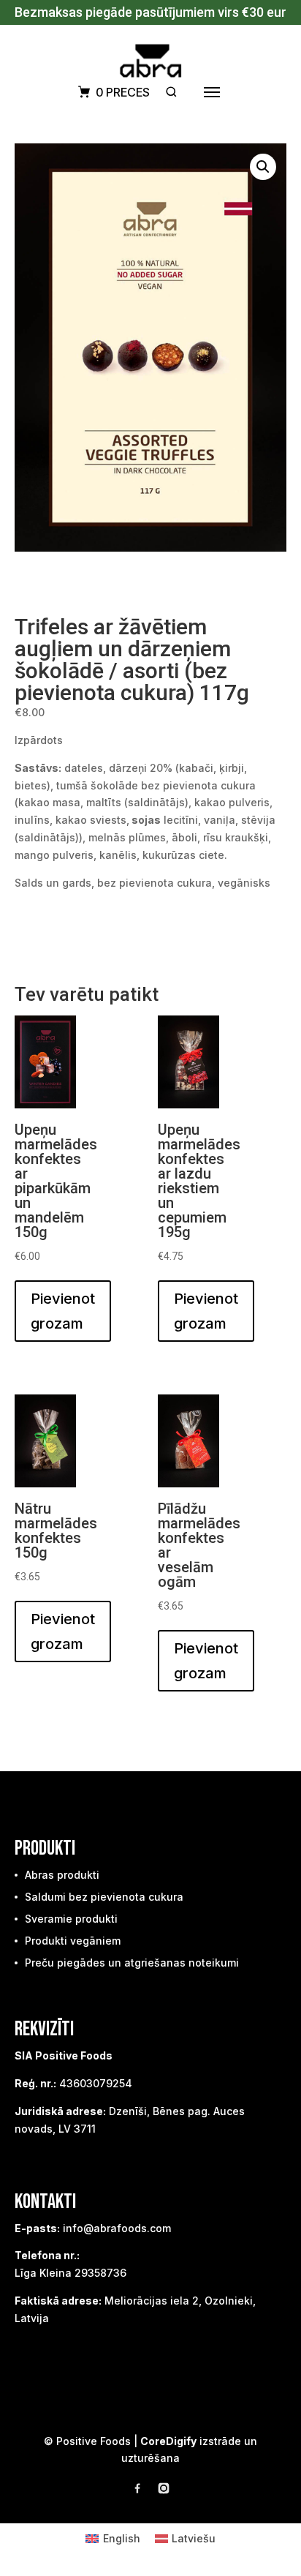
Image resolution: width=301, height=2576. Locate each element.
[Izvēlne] (212, 92)
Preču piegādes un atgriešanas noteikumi (132, 1963)
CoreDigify (168, 2441)
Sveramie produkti (71, 1919)
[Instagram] (164, 2491)
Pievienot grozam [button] (63, 1311)
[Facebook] (137, 2491)
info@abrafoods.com (117, 2228)
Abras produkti (62, 1875)
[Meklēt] (171, 92)
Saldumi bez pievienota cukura (104, 1897)
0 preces (123, 92)
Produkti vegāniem (73, 1941)
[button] (263, 167)
